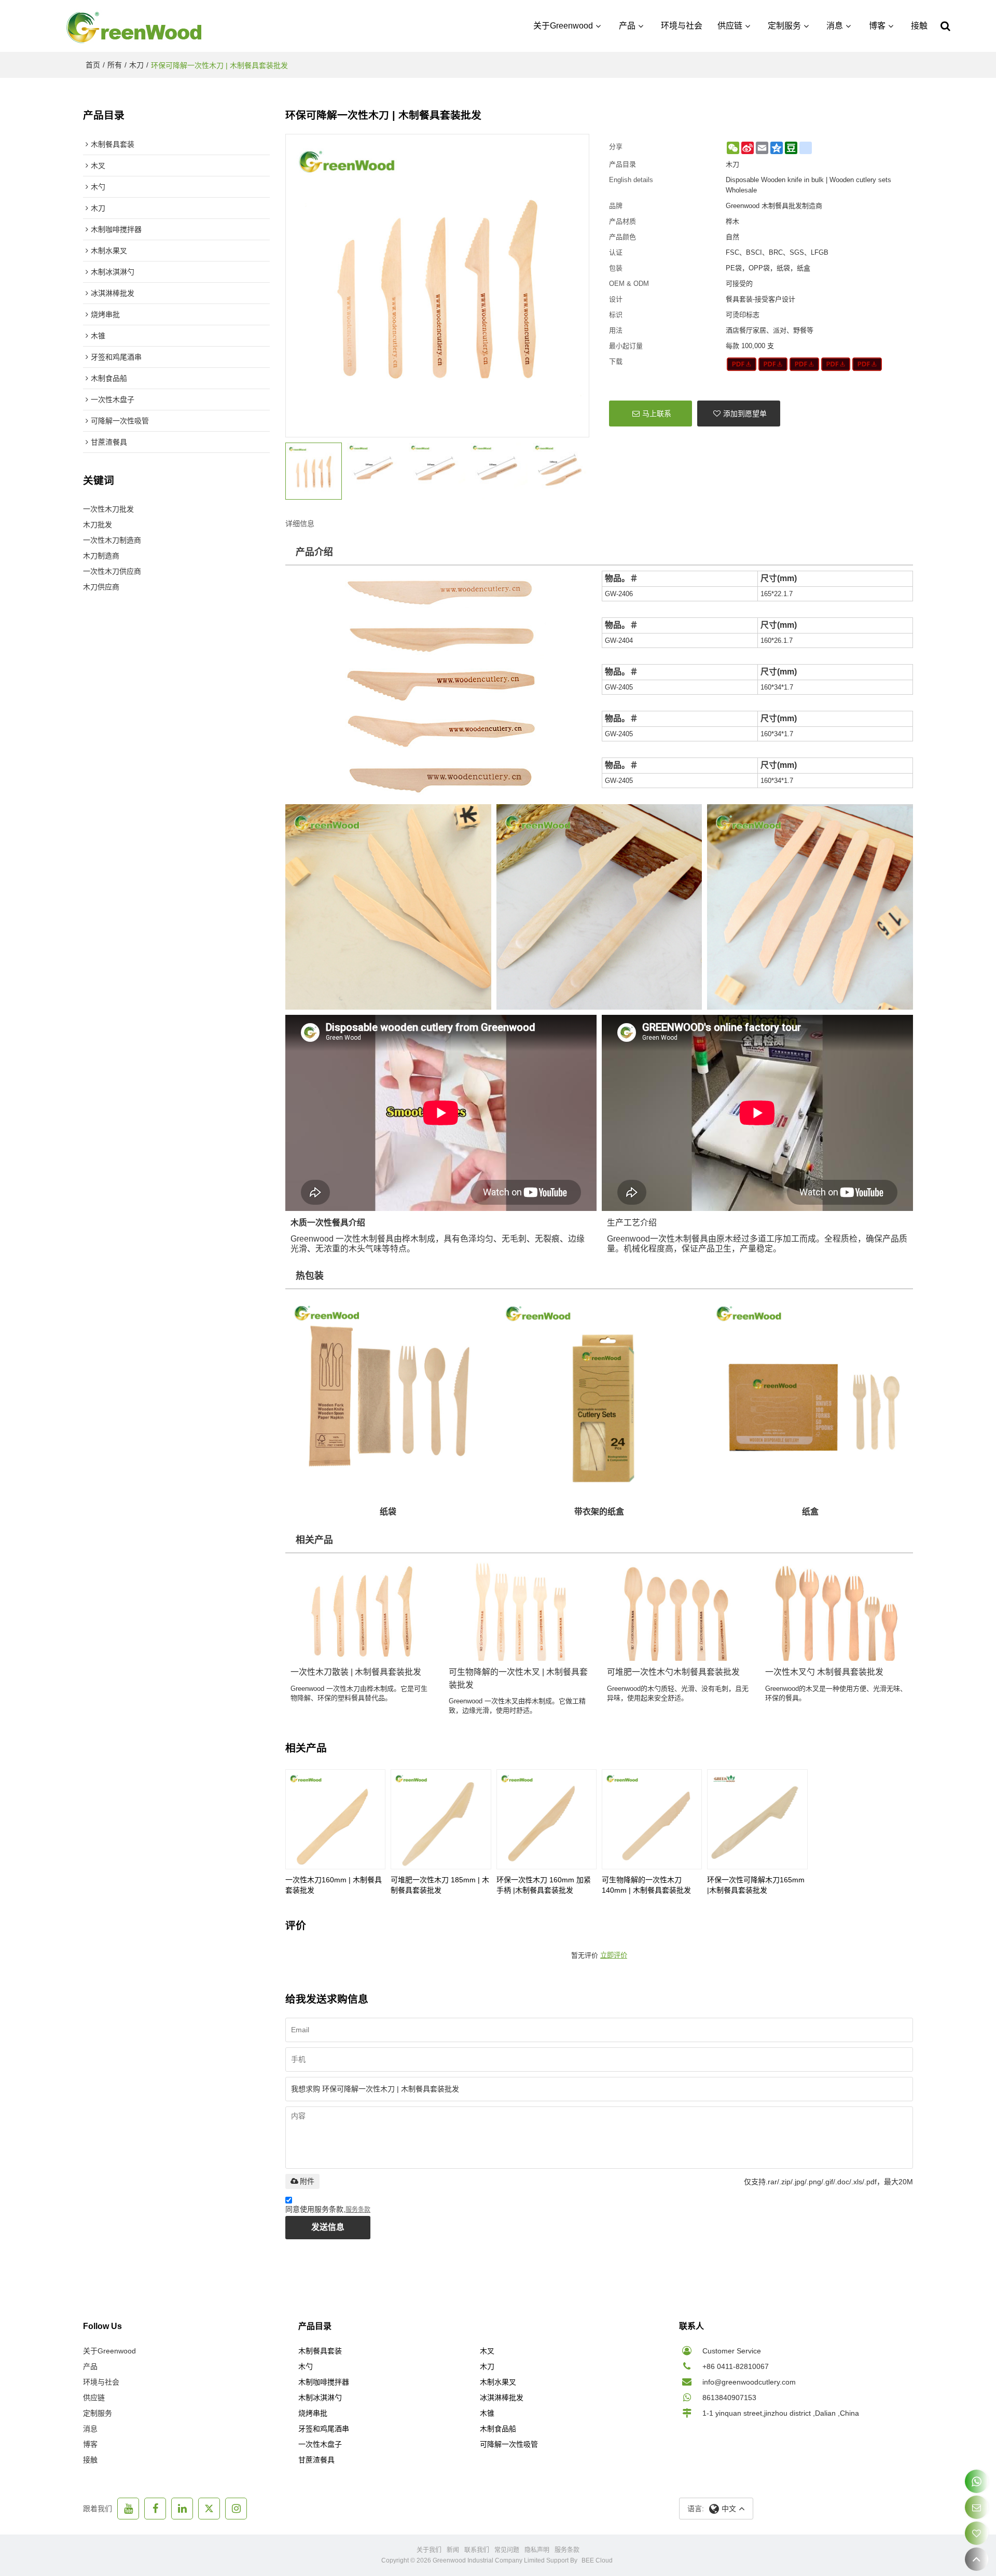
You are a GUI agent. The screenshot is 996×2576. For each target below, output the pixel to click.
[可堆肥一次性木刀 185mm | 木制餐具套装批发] (441, 1819)
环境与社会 (682, 26)
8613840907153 (729, 2398)
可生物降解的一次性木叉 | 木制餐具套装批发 (518, 1678)
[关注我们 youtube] (128, 2509)
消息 (835, 26)
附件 (307, 2181)
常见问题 (507, 2550)
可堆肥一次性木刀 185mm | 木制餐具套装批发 (440, 1885)
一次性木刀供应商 (112, 571)
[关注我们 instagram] (236, 2509)
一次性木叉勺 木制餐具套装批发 (824, 1672)
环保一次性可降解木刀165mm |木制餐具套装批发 (756, 1885)
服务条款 (358, 2210)
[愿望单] (977, 2533)
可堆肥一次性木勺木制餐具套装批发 (673, 1672)
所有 (115, 65)
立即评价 (614, 1955)
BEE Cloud (597, 2560)
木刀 (136, 65)
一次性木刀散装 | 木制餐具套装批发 (356, 1672)
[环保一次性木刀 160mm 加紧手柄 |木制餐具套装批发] (547, 1819)
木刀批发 (98, 525)
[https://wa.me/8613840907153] (977, 2481)
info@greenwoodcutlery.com (749, 2382)
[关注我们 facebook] (155, 2509)
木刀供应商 (101, 587)
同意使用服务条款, (328, 2209)
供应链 (730, 26)
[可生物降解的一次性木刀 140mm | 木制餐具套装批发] (652, 1819)
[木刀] (742, 364)
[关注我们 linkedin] (182, 2509)
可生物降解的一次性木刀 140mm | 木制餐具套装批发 (646, 1885)
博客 (877, 26)
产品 (627, 26)
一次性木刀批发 (108, 509)
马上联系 (657, 414)
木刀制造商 (101, 556)
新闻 (453, 2550)
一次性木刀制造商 (112, 540)
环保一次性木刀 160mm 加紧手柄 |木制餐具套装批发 (544, 1885)
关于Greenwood (563, 26)
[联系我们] (977, 2507)
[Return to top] (977, 2559)
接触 (919, 26)
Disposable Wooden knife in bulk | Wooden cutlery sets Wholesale (808, 185)
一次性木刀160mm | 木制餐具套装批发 (334, 1885)
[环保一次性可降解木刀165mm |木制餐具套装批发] (757, 1819)
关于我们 (429, 2550)
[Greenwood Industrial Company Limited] (135, 26)
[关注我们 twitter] (209, 2509)
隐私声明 (537, 2550)
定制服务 (784, 26)
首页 (93, 65)
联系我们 (477, 2550)
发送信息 (328, 2227)
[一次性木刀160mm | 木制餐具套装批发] (335, 1819)
